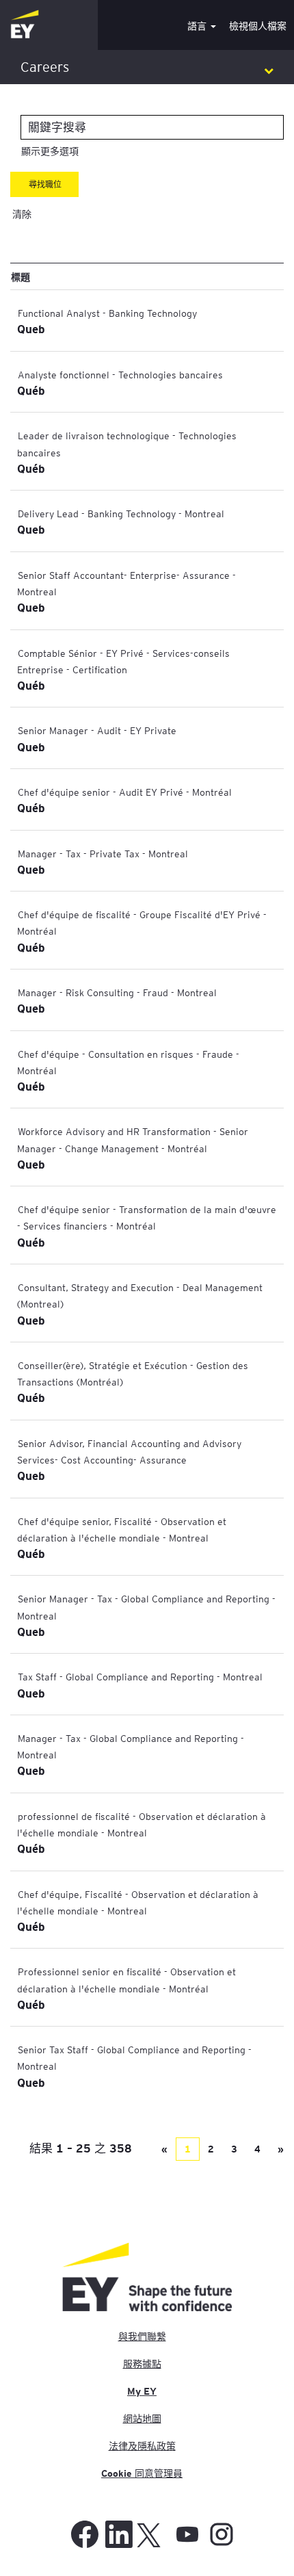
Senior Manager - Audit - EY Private (97, 730)
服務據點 (142, 2364)
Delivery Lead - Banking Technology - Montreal (121, 513)
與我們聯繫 (142, 2337)
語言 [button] (198, 26)
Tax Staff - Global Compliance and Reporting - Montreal (140, 1676)
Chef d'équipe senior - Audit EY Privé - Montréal (125, 792)
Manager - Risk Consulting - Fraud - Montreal (117, 992)
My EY (142, 2391)
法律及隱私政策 (142, 2446)
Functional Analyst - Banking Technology (107, 313)
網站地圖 (142, 2419)
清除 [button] (22, 214)
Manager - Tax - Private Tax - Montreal (103, 853)
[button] (147, 67)
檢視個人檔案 (258, 26)
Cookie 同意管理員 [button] (142, 2473)
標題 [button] (21, 276)
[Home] (25, 25)
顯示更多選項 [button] (50, 151)
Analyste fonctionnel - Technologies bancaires (120, 374)
